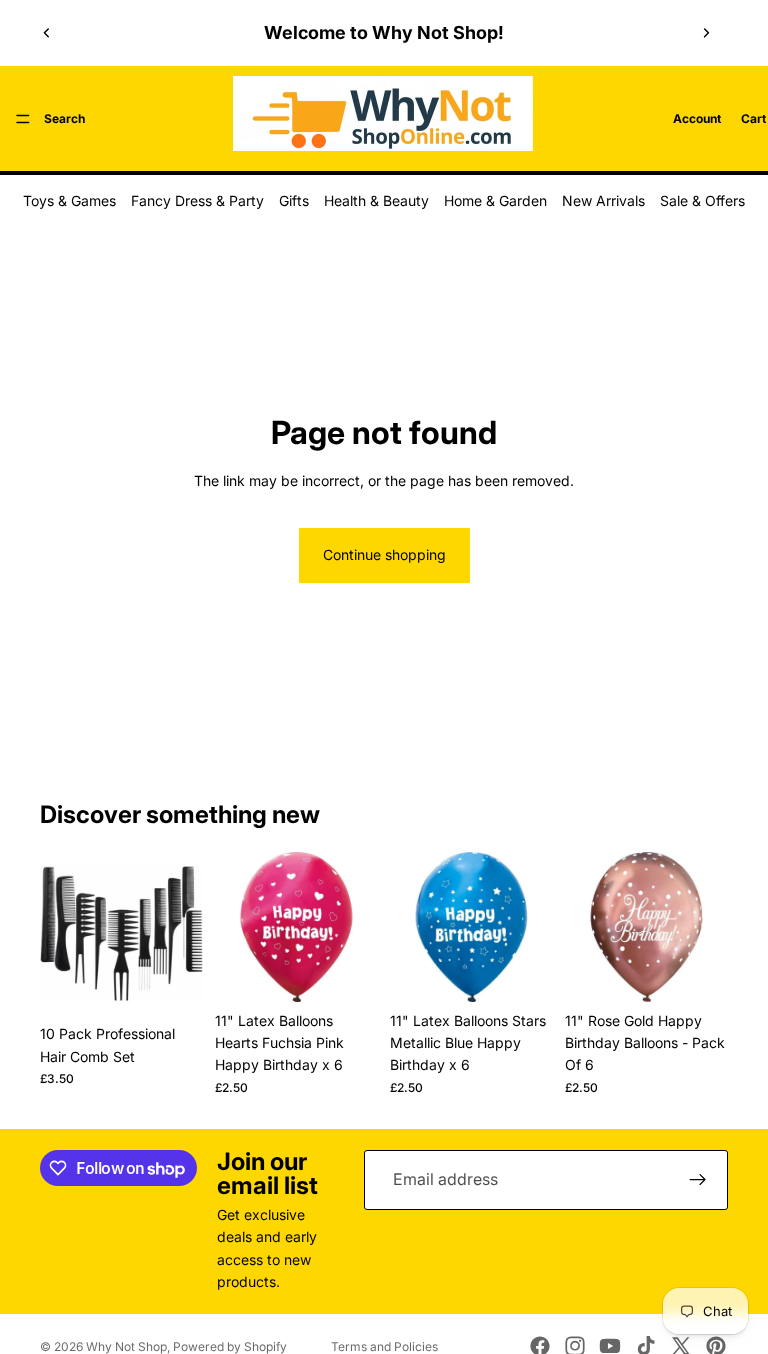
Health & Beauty (376, 200)
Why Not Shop (126, 1346)
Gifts (294, 200)
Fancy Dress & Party (197, 200)
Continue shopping (384, 554)
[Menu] (23, 119)
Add (189, 983)
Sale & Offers (702, 200)
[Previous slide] (47, 33)
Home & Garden (495, 200)
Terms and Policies (384, 1346)
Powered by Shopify (230, 1346)
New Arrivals (603, 200)
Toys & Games (69, 200)
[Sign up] (698, 1180)
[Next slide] (706, 33)
